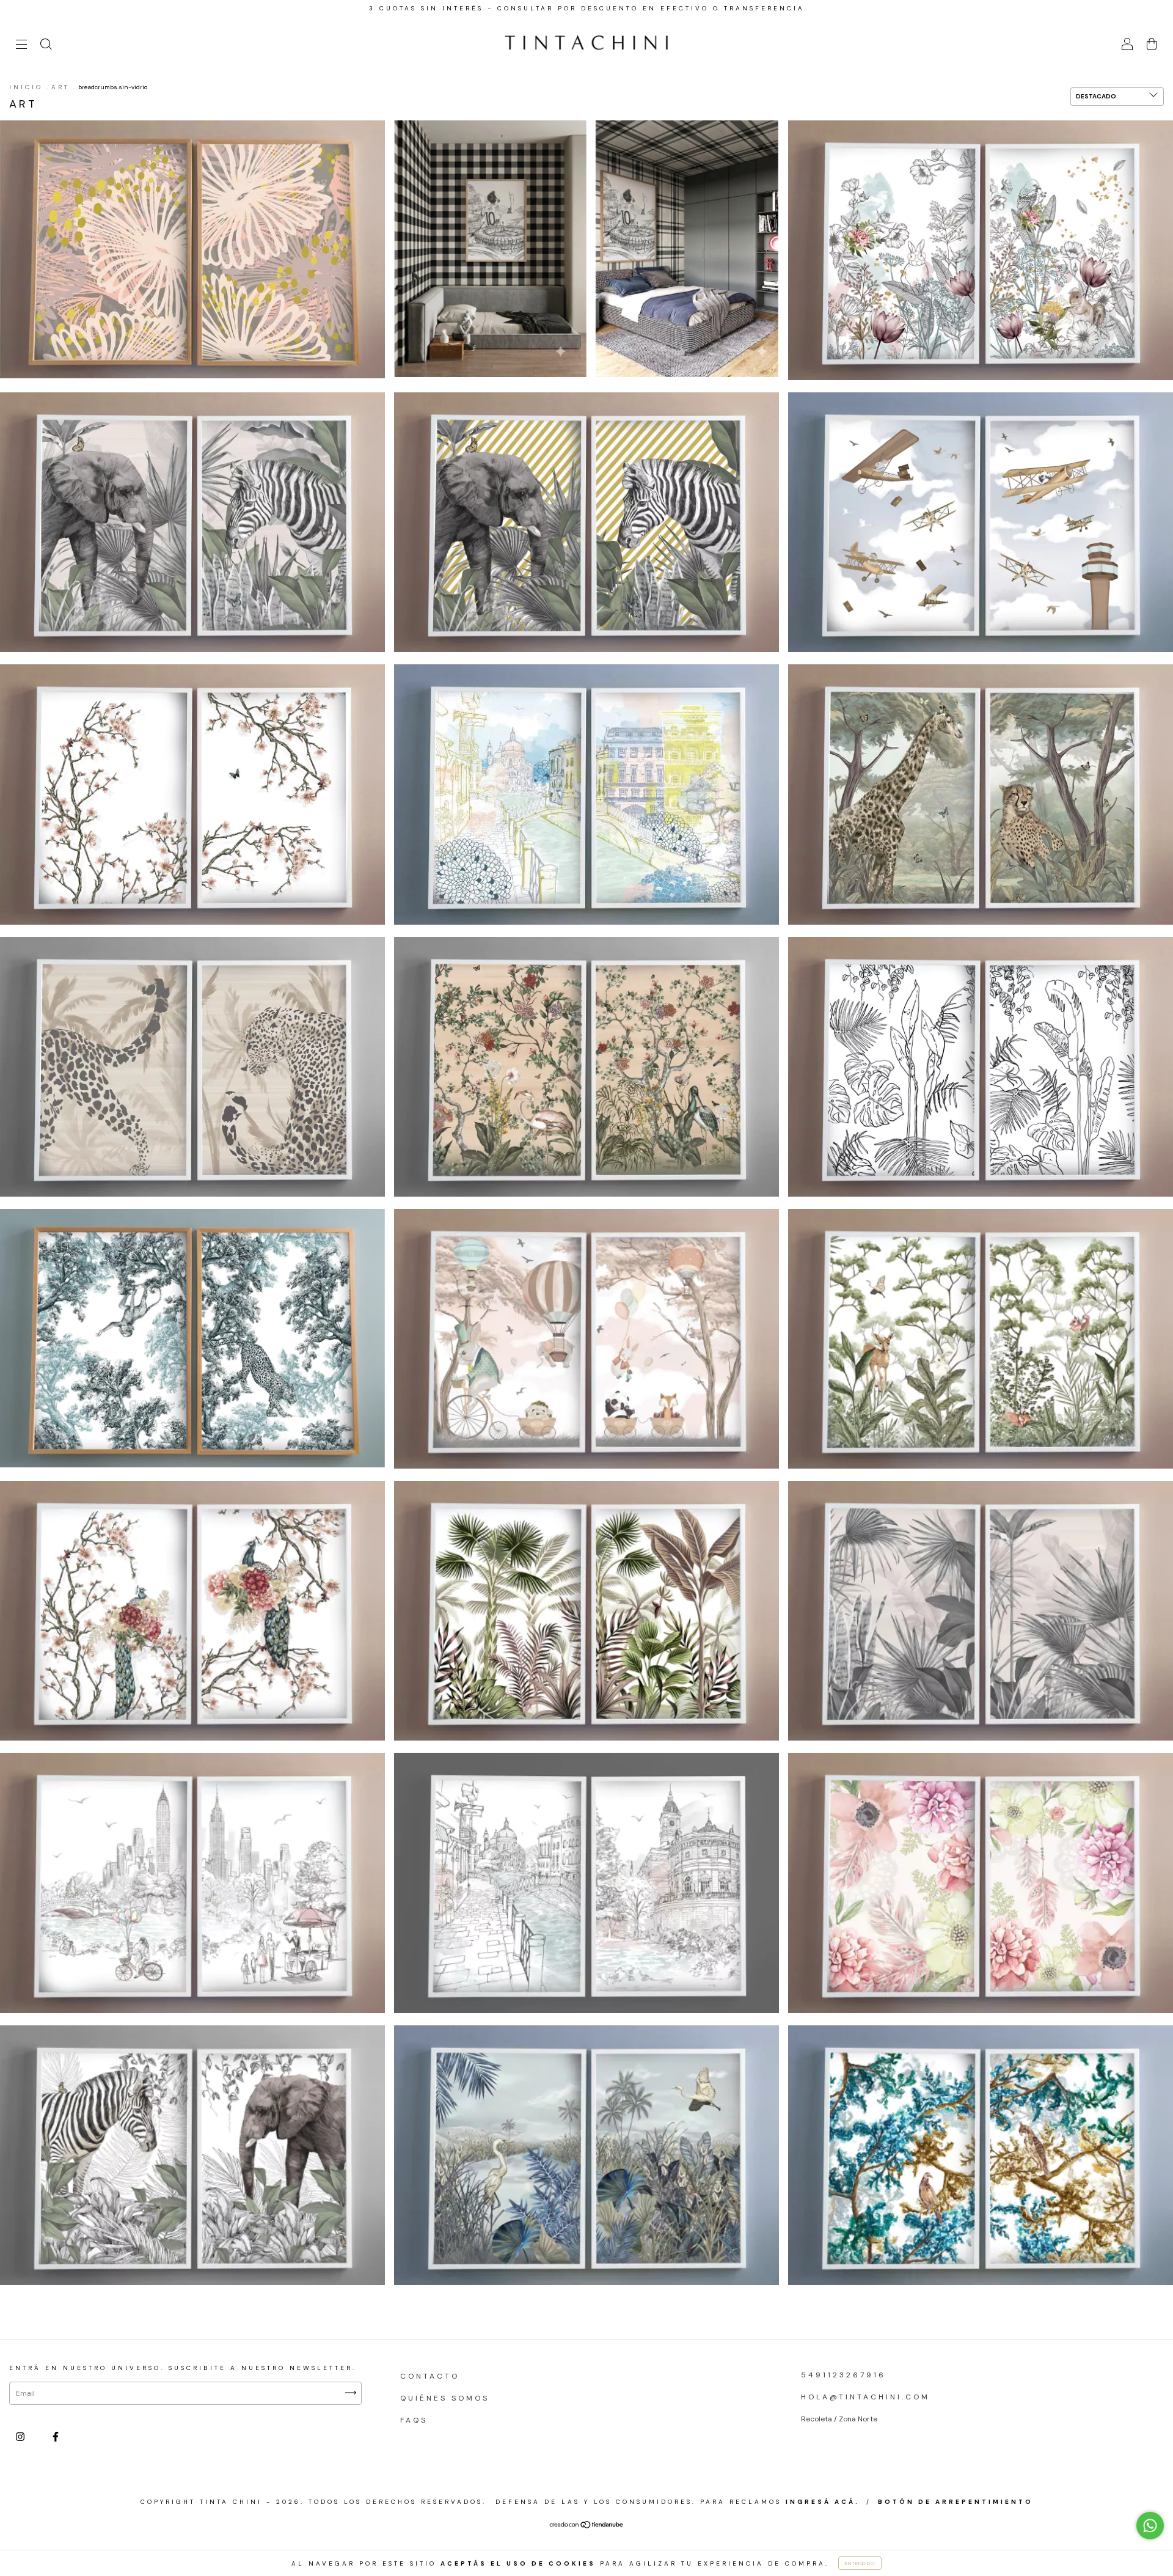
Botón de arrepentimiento (956, 2502)
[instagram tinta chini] (22, 2437)
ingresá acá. (823, 2502)
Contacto (430, 2376)
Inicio (26, 87)
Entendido (860, 2563)
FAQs (414, 2420)
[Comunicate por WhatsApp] (1150, 2526)
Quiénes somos (445, 2398)
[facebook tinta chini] (56, 2437)
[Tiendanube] (587, 2526)
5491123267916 (843, 2375)
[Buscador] (46, 46)
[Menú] (21, 46)
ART (60, 87)
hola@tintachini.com (865, 2397)
